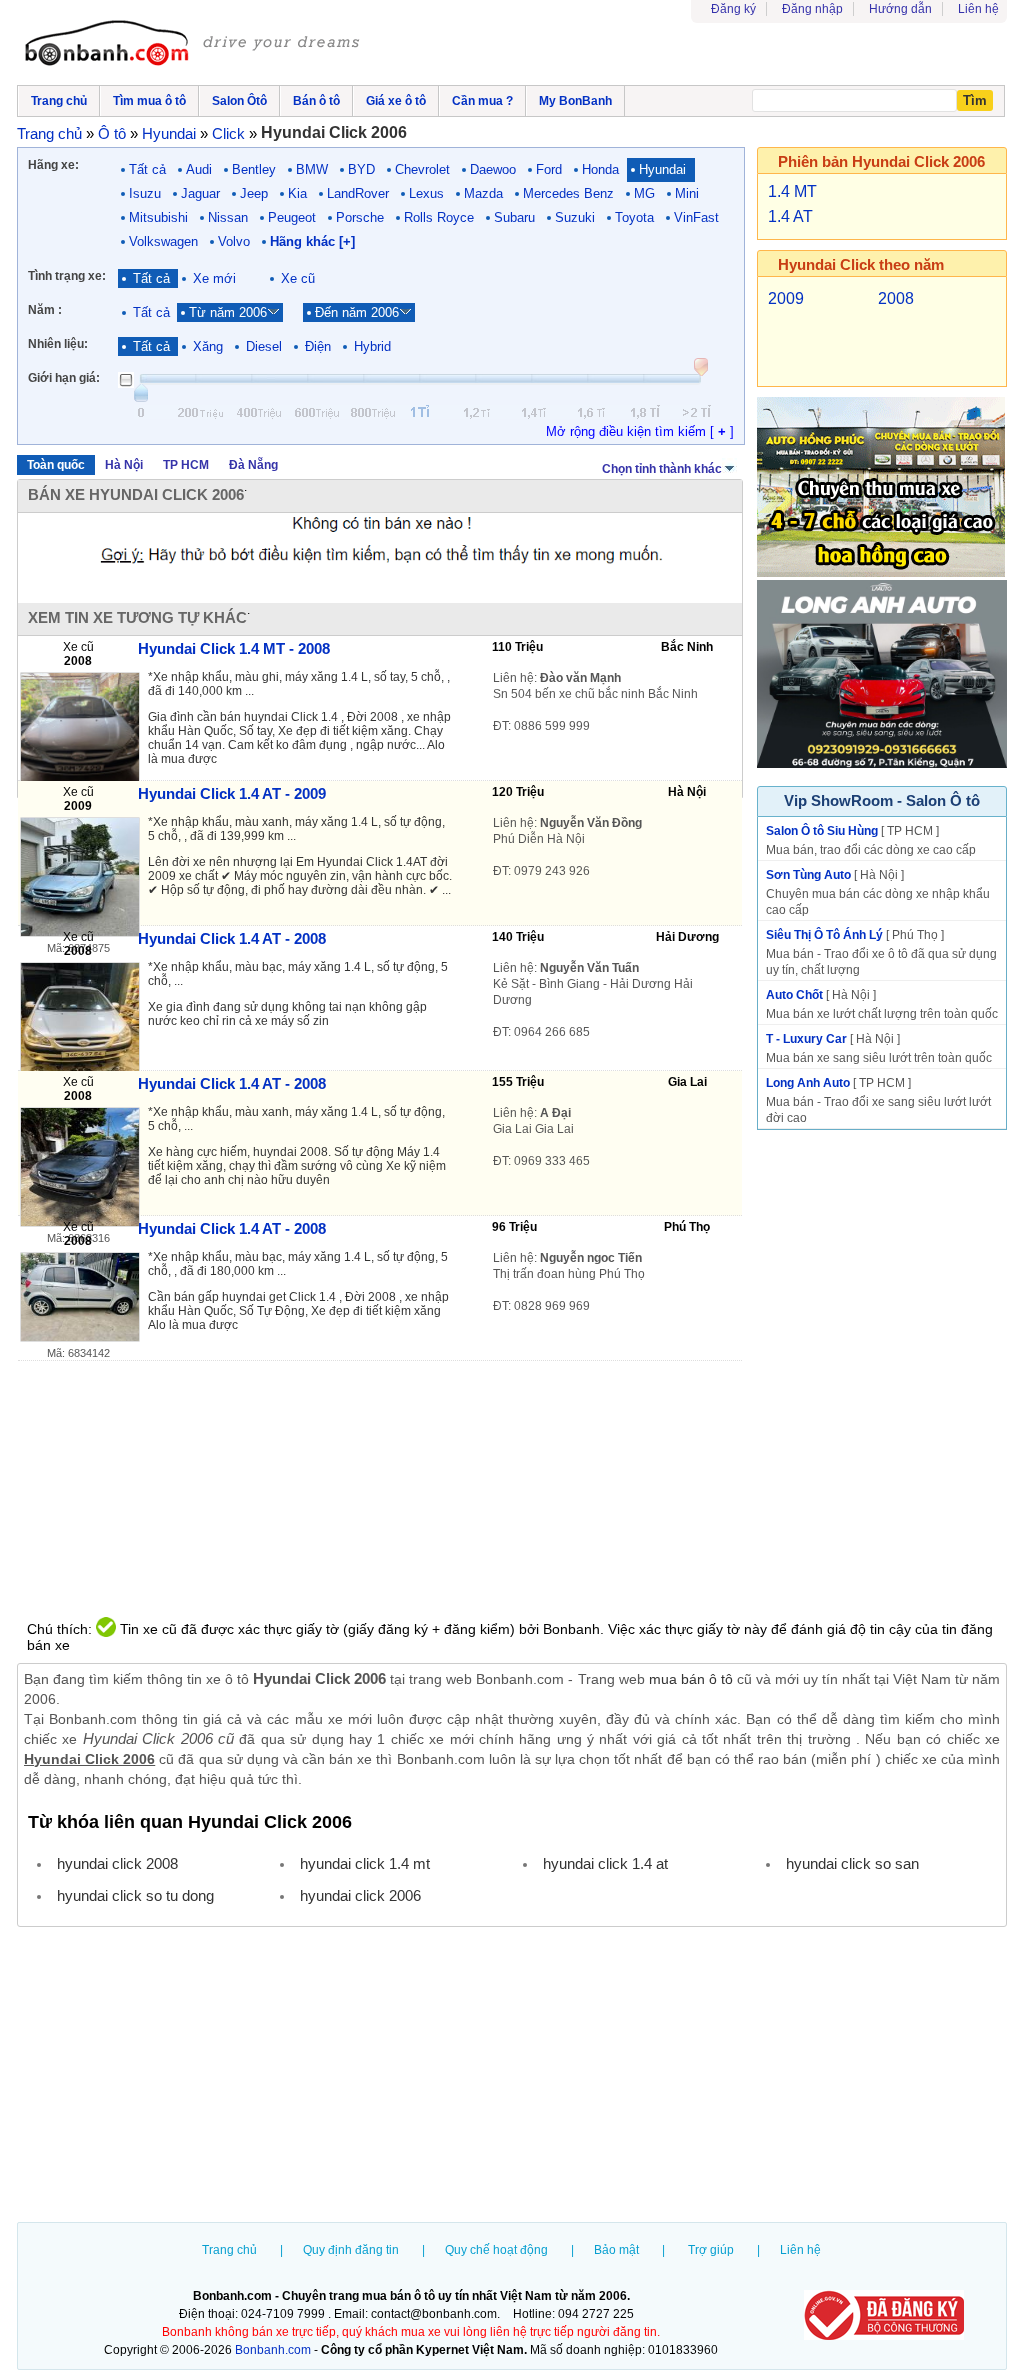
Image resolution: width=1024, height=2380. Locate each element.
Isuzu (145, 193)
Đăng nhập (812, 9)
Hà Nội (124, 465)
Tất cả (147, 169)
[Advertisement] (512, 2077)
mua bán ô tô (691, 1679)
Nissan (228, 217)
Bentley (254, 169)
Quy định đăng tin (351, 2250)
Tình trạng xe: (67, 276)
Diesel (264, 346)
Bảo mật (616, 2250)
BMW (312, 169)
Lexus (426, 193)
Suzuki (575, 217)
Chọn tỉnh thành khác (662, 469)
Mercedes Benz (568, 193)
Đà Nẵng (253, 465)
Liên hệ (978, 9)
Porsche (360, 217)
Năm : (45, 310)
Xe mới (214, 278)
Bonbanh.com (273, 2350)
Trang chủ (229, 2250)
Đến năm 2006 (357, 312)
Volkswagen (163, 241)
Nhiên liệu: (58, 344)
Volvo (234, 241)
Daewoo (493, 169)
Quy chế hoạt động (496, 2250)
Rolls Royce (439, 217)
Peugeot (292, 217)
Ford (549, 169)
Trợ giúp (711, 2250)
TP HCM (186, 465)
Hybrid (372, 346)
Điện (318, 346)
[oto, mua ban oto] (195, 45)
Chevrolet (422, 169)
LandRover (358, 193)
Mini (687, 193)
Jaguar (200, 193)
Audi (199, 169)
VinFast (696, 217)
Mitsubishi (158, 217)
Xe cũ (298, 278)
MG (644, 193)
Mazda (483, 193)
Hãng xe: (53, 165)
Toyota (634, 217)
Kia (297, 193)
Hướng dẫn (900, 9)
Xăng (208, 346)
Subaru (514, 217)
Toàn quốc (56, 465)
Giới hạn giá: (64, 378)
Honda (600, 169)
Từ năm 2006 (228, 312)
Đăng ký (733, 9)
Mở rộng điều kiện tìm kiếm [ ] (640, 431)
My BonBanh (575, 101)
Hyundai (662, 169)
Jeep (254, 193)
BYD (361, 169)
